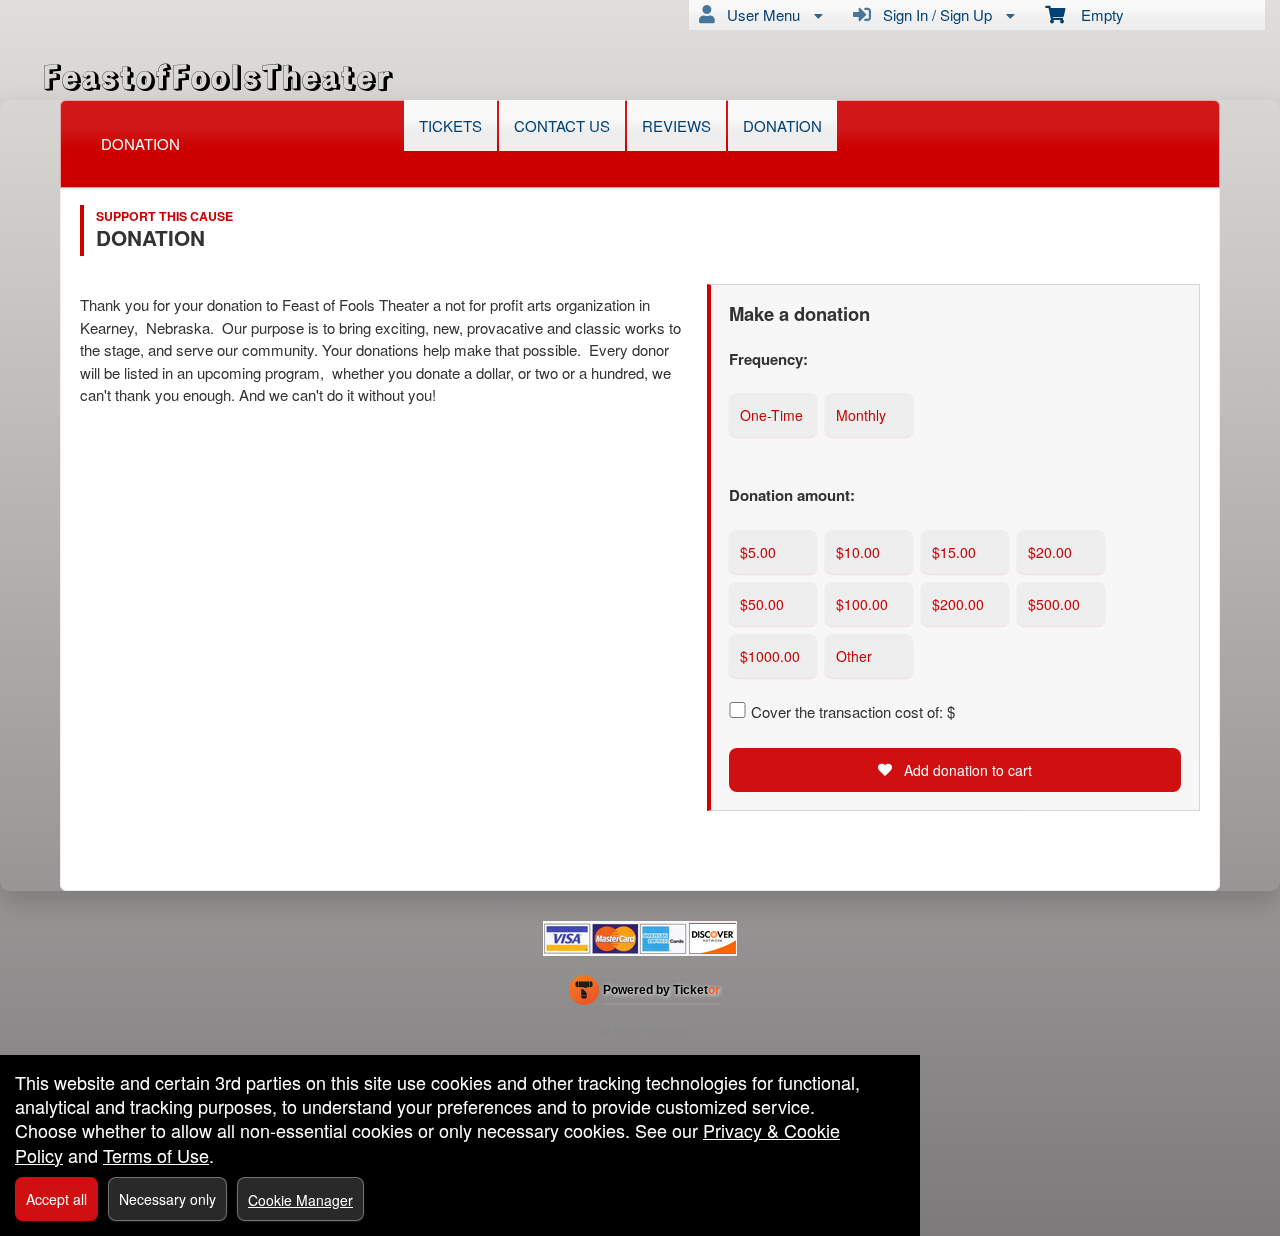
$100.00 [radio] (862, 604)
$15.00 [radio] (954, 552)
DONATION (782, 125)
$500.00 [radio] (1054, 604)
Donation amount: (792, 495)
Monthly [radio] (861, 415)
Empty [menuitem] (1094, 14)
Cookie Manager (300, 1200)
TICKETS (450, 125)
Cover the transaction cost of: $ (853, 711)
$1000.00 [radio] (770, 656)
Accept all (56, 1199)
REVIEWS (676, 125)
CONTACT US (562, 125)
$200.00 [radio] (958, 604)
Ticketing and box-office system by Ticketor (644, 994)
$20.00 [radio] (1050, 552)
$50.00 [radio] (762, 604)
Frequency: (768, 359)
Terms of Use (156, 1155)
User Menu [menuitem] (759, 14)
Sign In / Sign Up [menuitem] (933, 14)
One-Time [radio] (771, 415)
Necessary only (167, 1199)
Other (854, 656)
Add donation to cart (966, 770)
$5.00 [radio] (758, 552)
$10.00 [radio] (858, 552)
